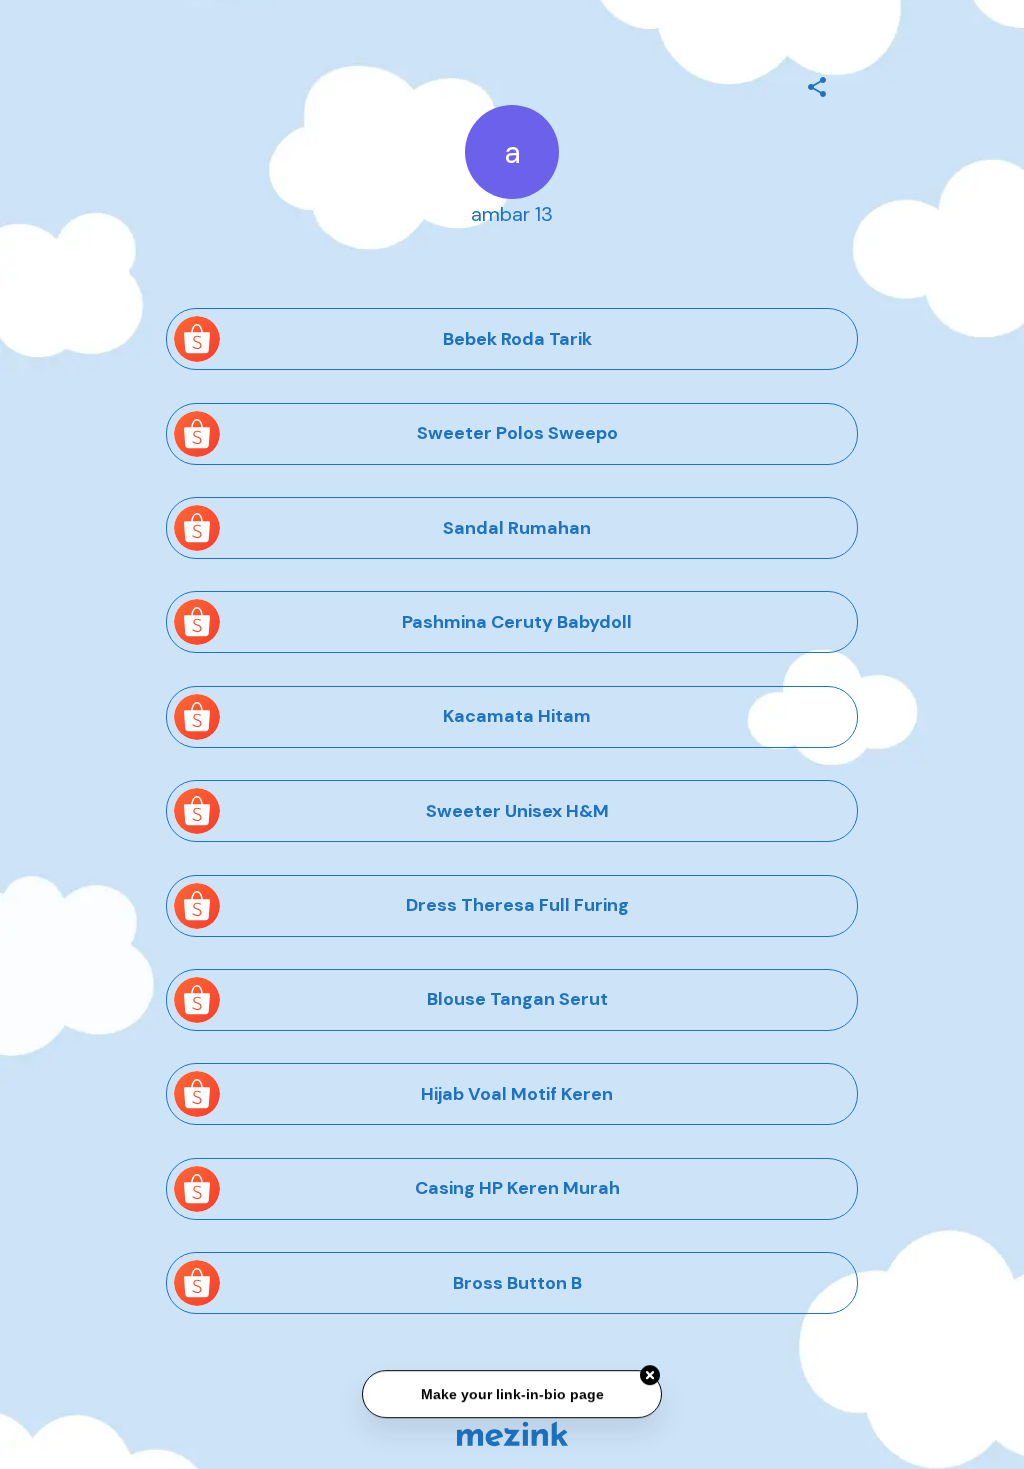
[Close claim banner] (650, 1377)
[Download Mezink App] (512, 1433)
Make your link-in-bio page (511, 1395)
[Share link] (817, 84)
